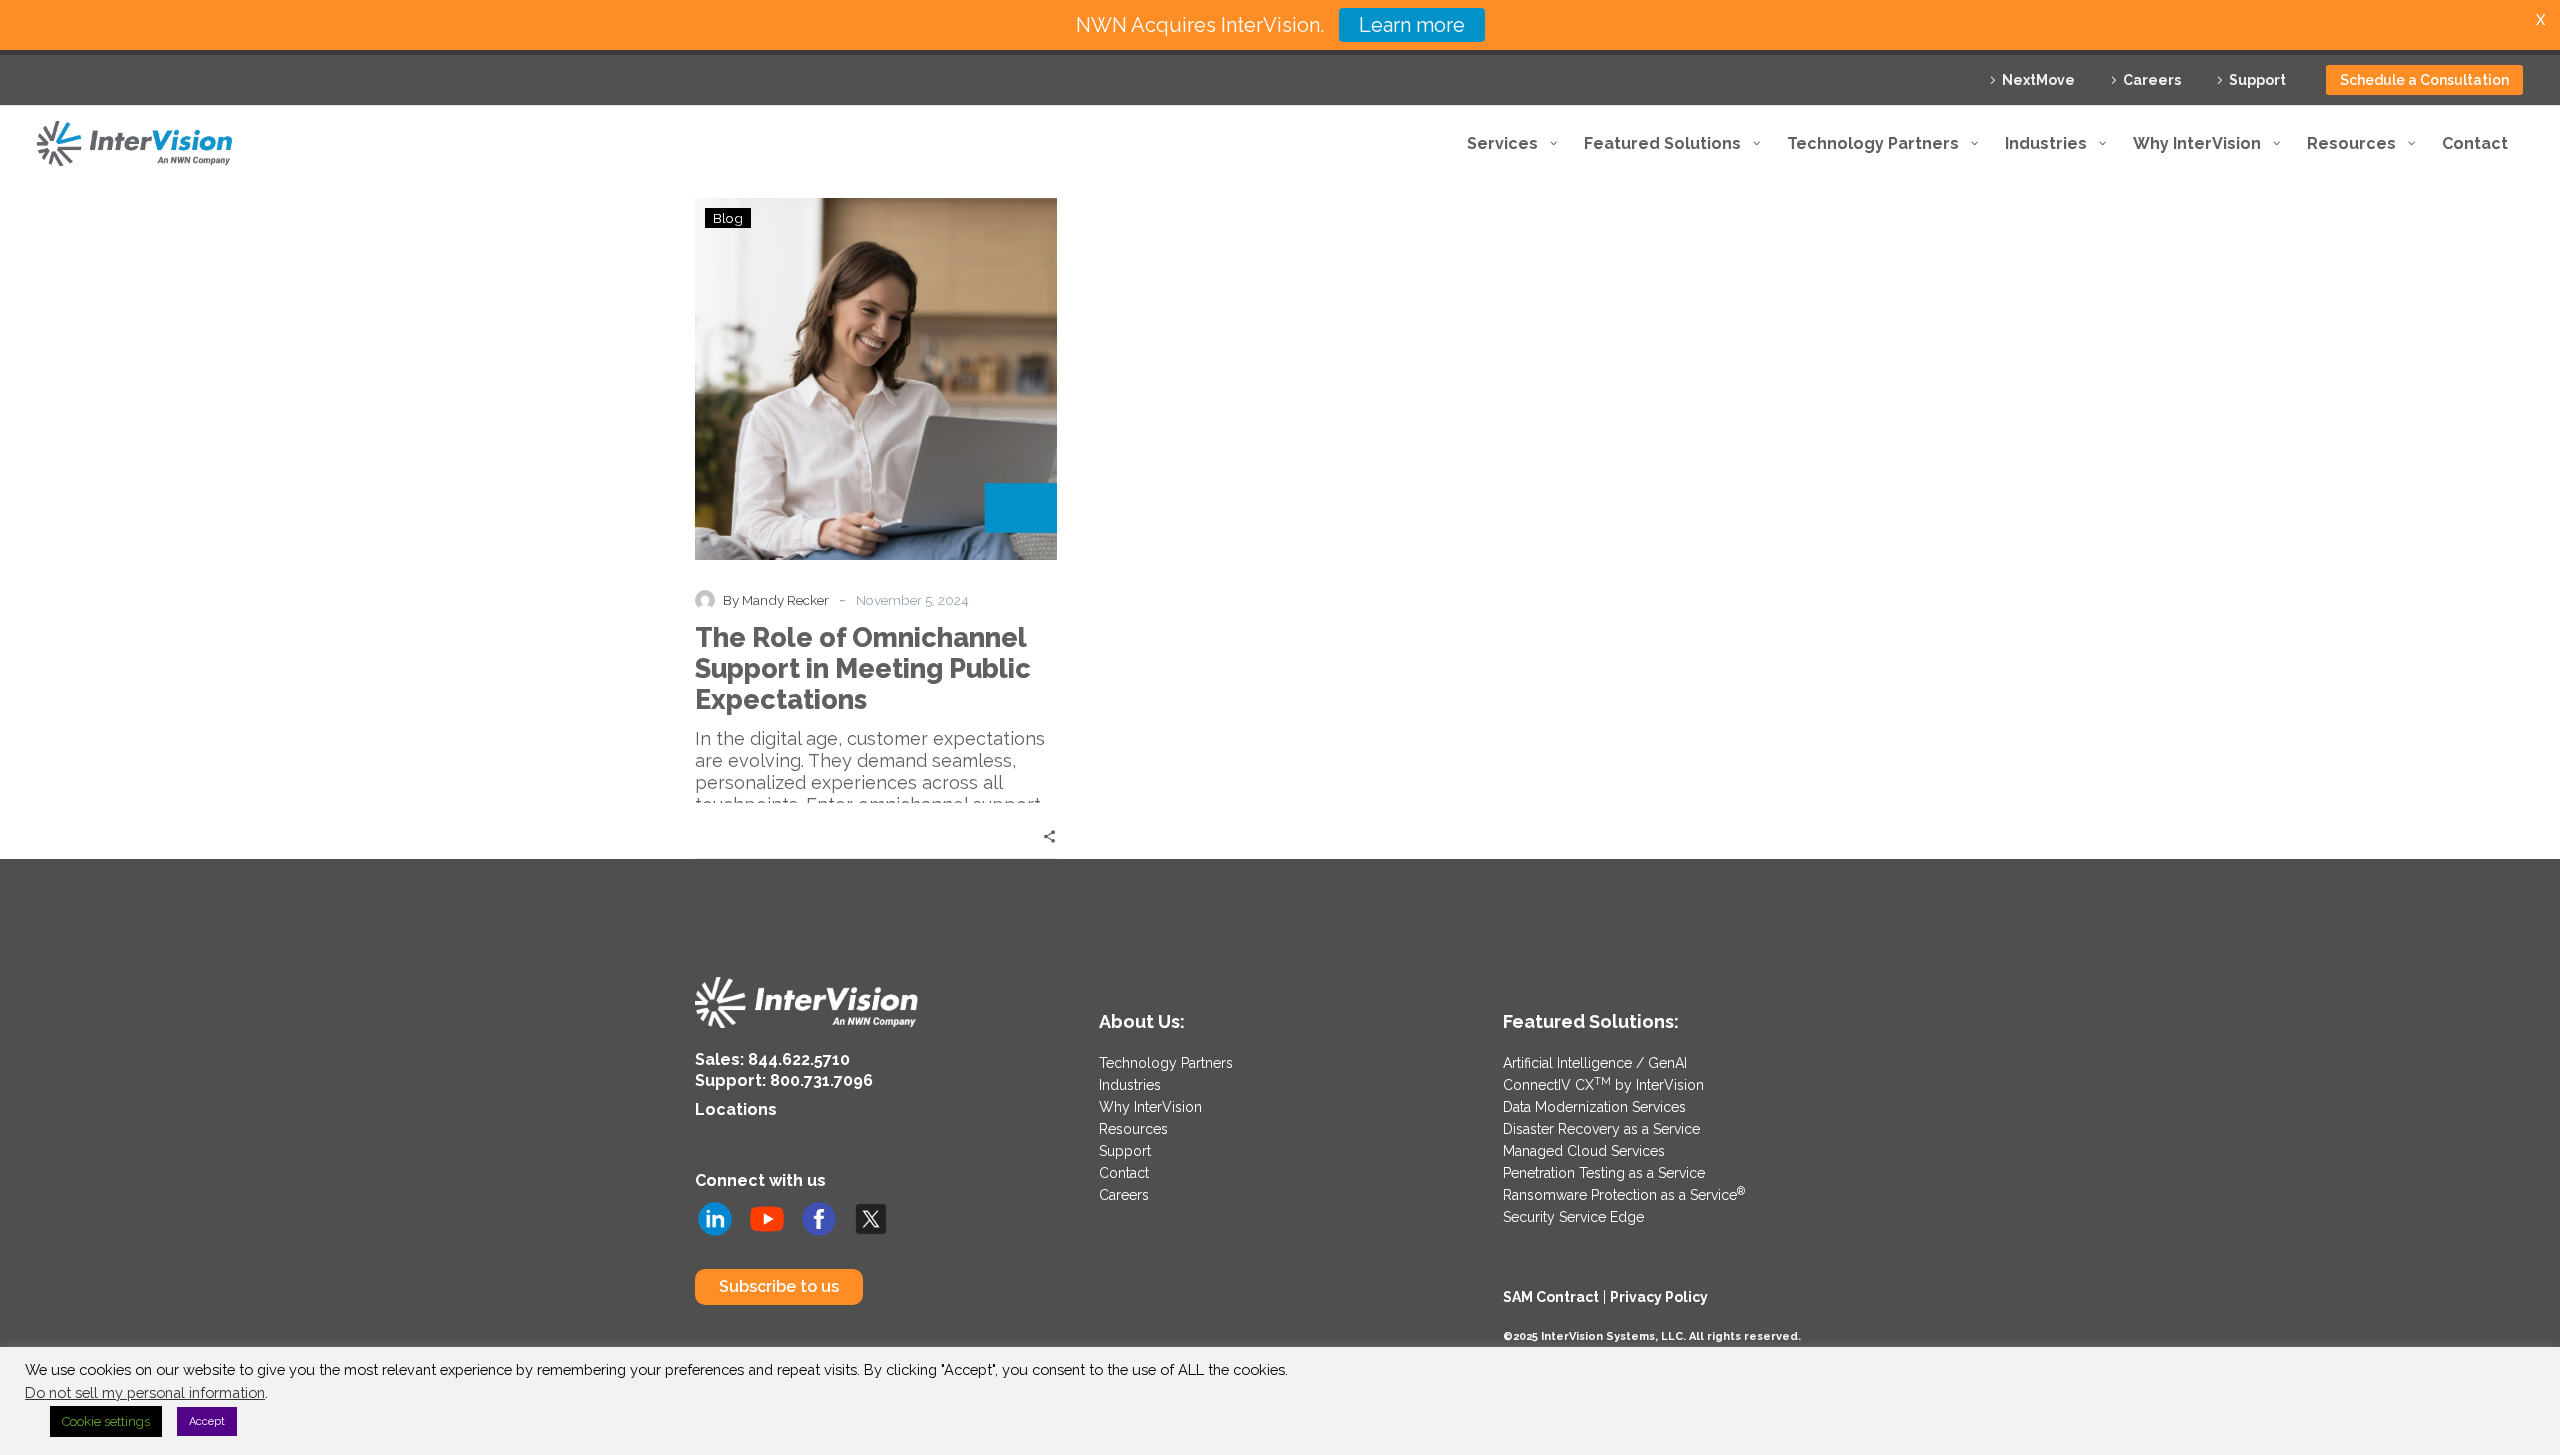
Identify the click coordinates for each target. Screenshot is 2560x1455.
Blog (728, 218)
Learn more (1412, 25)
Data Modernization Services (1594, 1107)
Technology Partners (1166, 1063)
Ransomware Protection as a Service (1624, 1195)
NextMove (2038, 80)
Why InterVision (1150, 1107)
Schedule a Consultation (2424, 80)
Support (2257, 80)
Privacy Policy (1659, 1297)
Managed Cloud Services (1584, 1151)
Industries (1130, 1085)
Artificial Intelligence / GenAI (1595, 1063)
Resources (1133, 1129)
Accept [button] (207, 1421)
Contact (1124, 1173)
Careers (2152, 80)
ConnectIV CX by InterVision (1603, 1085)
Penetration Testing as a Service (1604, 1173)
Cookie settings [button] (106, 1421)
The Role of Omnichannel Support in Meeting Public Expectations (863, 668)
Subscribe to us (779, 1286)
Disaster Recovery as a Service (1601, 1129)
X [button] (2540, 19)
